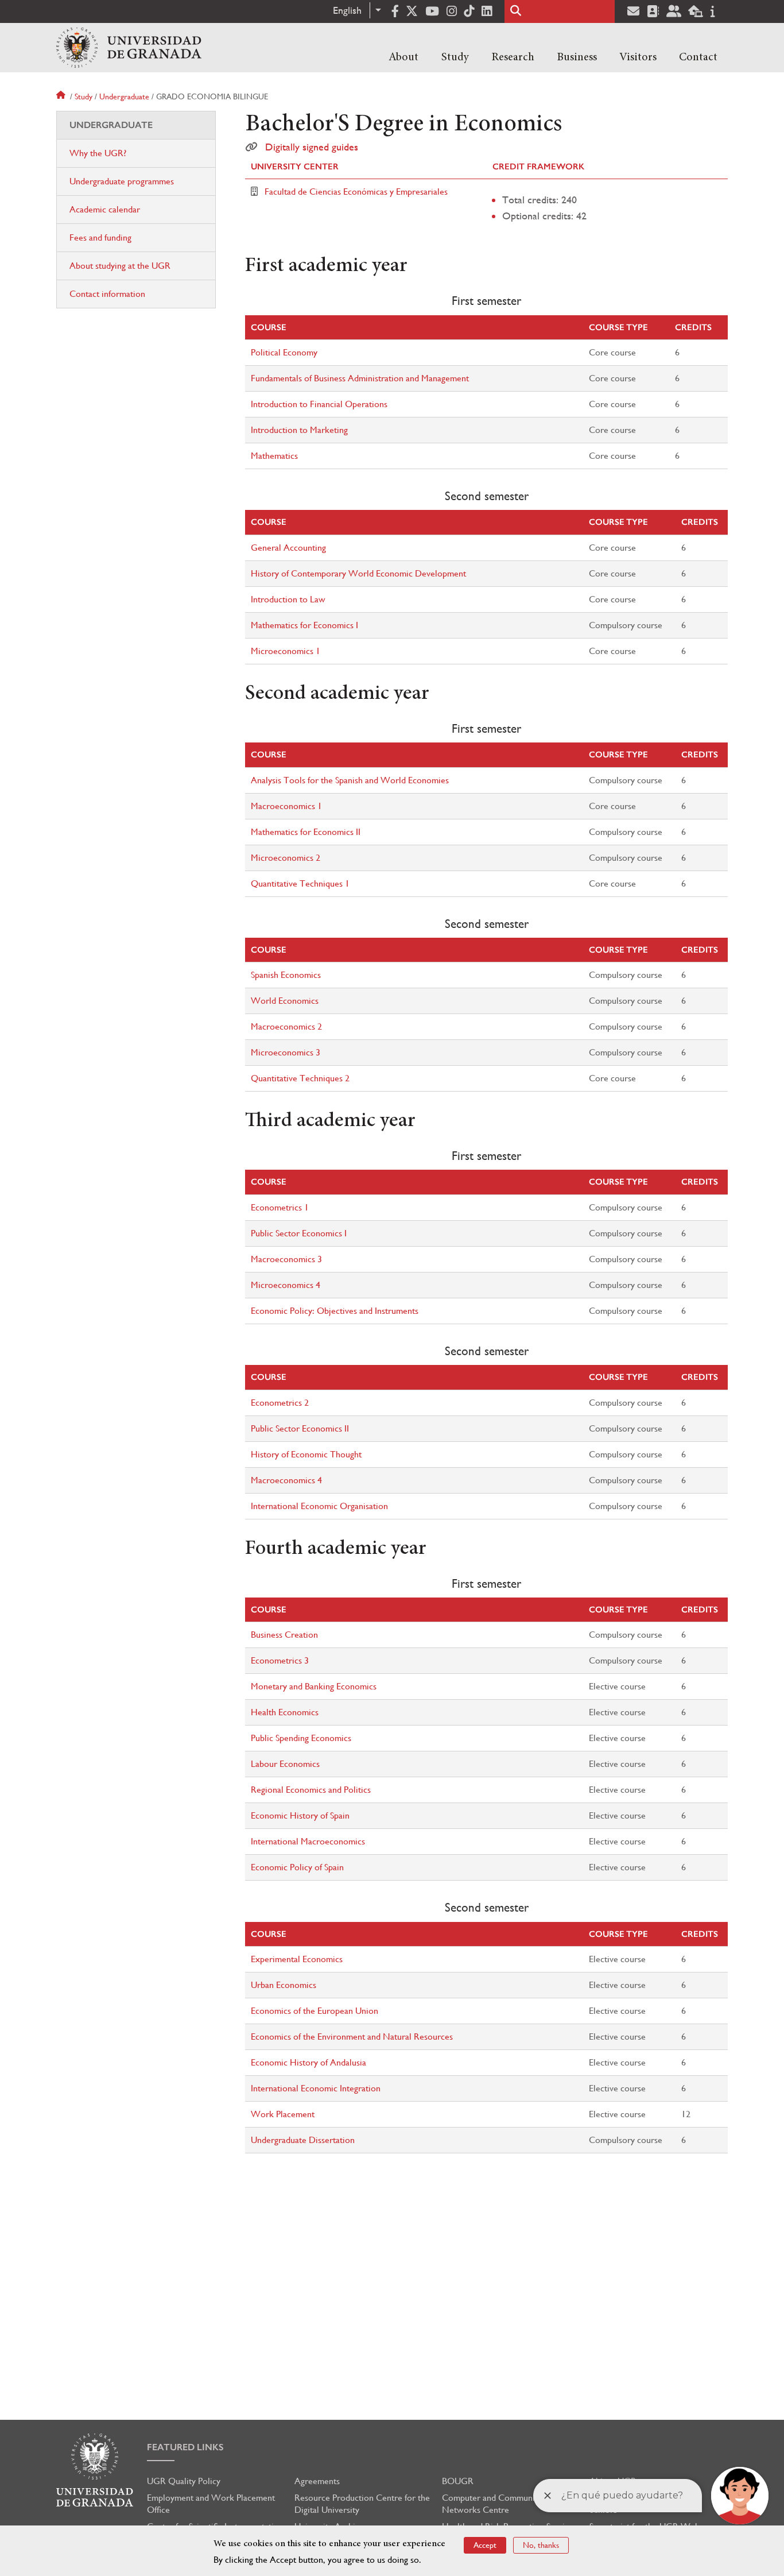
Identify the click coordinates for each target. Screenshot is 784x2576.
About (403, 57)
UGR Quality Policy (184, 2481)
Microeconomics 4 (286, 1285)
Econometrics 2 (280, 1403)
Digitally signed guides (312, 147)
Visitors (638, 57)
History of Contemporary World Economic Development (358, 573)
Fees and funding (100, 237)
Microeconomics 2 (286, 858)
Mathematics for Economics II (306, 832)
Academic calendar (105, 209)
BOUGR (458, 2481)
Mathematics (274, 456)
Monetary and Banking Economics (314, 1686)
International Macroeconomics (308, 1841)
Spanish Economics (286, 975)
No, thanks (541, 2545)
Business (577, 57)
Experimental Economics (297, 1959)
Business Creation (284, 1635)
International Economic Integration (316, 2088)
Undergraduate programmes (122, 181)
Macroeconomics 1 (286, 806)
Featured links (185, 2447)
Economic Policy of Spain (297, 1867)
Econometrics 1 (280, 1207)
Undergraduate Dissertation (303, 2140)
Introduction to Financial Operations (319, 404)
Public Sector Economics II (300, 1428)
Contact (698, 57)
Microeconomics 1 (286, 651)
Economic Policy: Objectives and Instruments (335, 1311)
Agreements (317, 2481)
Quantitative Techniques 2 (300, 1078)
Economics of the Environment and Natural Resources (352, 2037)
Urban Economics (284, 1985)
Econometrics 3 (280, 1660)
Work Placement (283, 2114)
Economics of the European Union (315, 2011)
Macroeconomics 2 (286, 1026)
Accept (485, 2545)
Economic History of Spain (300, 1815)
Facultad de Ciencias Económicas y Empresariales (356, 192)
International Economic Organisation (319, 1506)
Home (62, 96)
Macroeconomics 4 (286, 1480)
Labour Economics (285, 1764)
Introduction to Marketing (299, 430)
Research (513, 57)
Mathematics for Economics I (304, 625)
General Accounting (288, 548)
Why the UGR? (98, 153)
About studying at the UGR (120, 266)
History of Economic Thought (306, 1454)
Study (455, 57)
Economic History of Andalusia (308, 2062)
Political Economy (284, 352)
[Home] (129, 48)
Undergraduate (124, 96)
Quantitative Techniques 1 (300, 883)
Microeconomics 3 (286, 1052)
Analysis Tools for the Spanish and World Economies (350, 780)
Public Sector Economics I (299, 1233)
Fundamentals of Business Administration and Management (360, 378)
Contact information (107, 294)
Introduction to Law (288, 599)
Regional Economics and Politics (311, 1790)
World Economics (285, 1001)
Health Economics (285, 1712)
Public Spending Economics (301, 1738)
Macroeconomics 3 (286, 1259)
